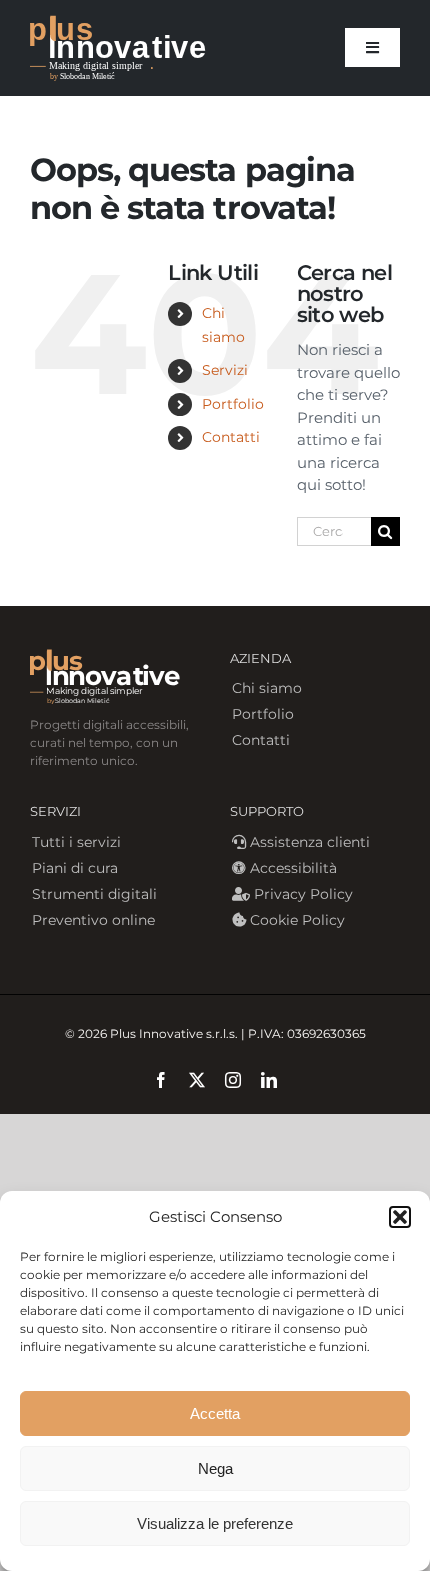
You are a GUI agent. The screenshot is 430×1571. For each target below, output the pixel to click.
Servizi (225, 370)
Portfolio (233, 404)
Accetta (215, 1413)
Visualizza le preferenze (215, 1523)
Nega (215, 1468)
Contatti (231, 437)
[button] (400, 1217)
